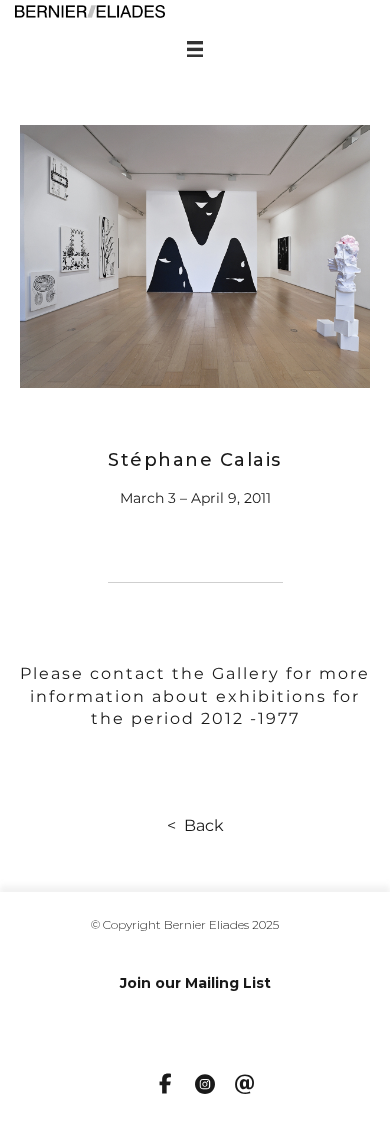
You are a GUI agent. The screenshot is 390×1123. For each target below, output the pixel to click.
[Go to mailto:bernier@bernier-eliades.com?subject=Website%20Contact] (245, 1086)
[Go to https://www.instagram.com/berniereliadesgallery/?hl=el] (205, 1086)
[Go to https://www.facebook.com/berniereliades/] (165, 1085)
